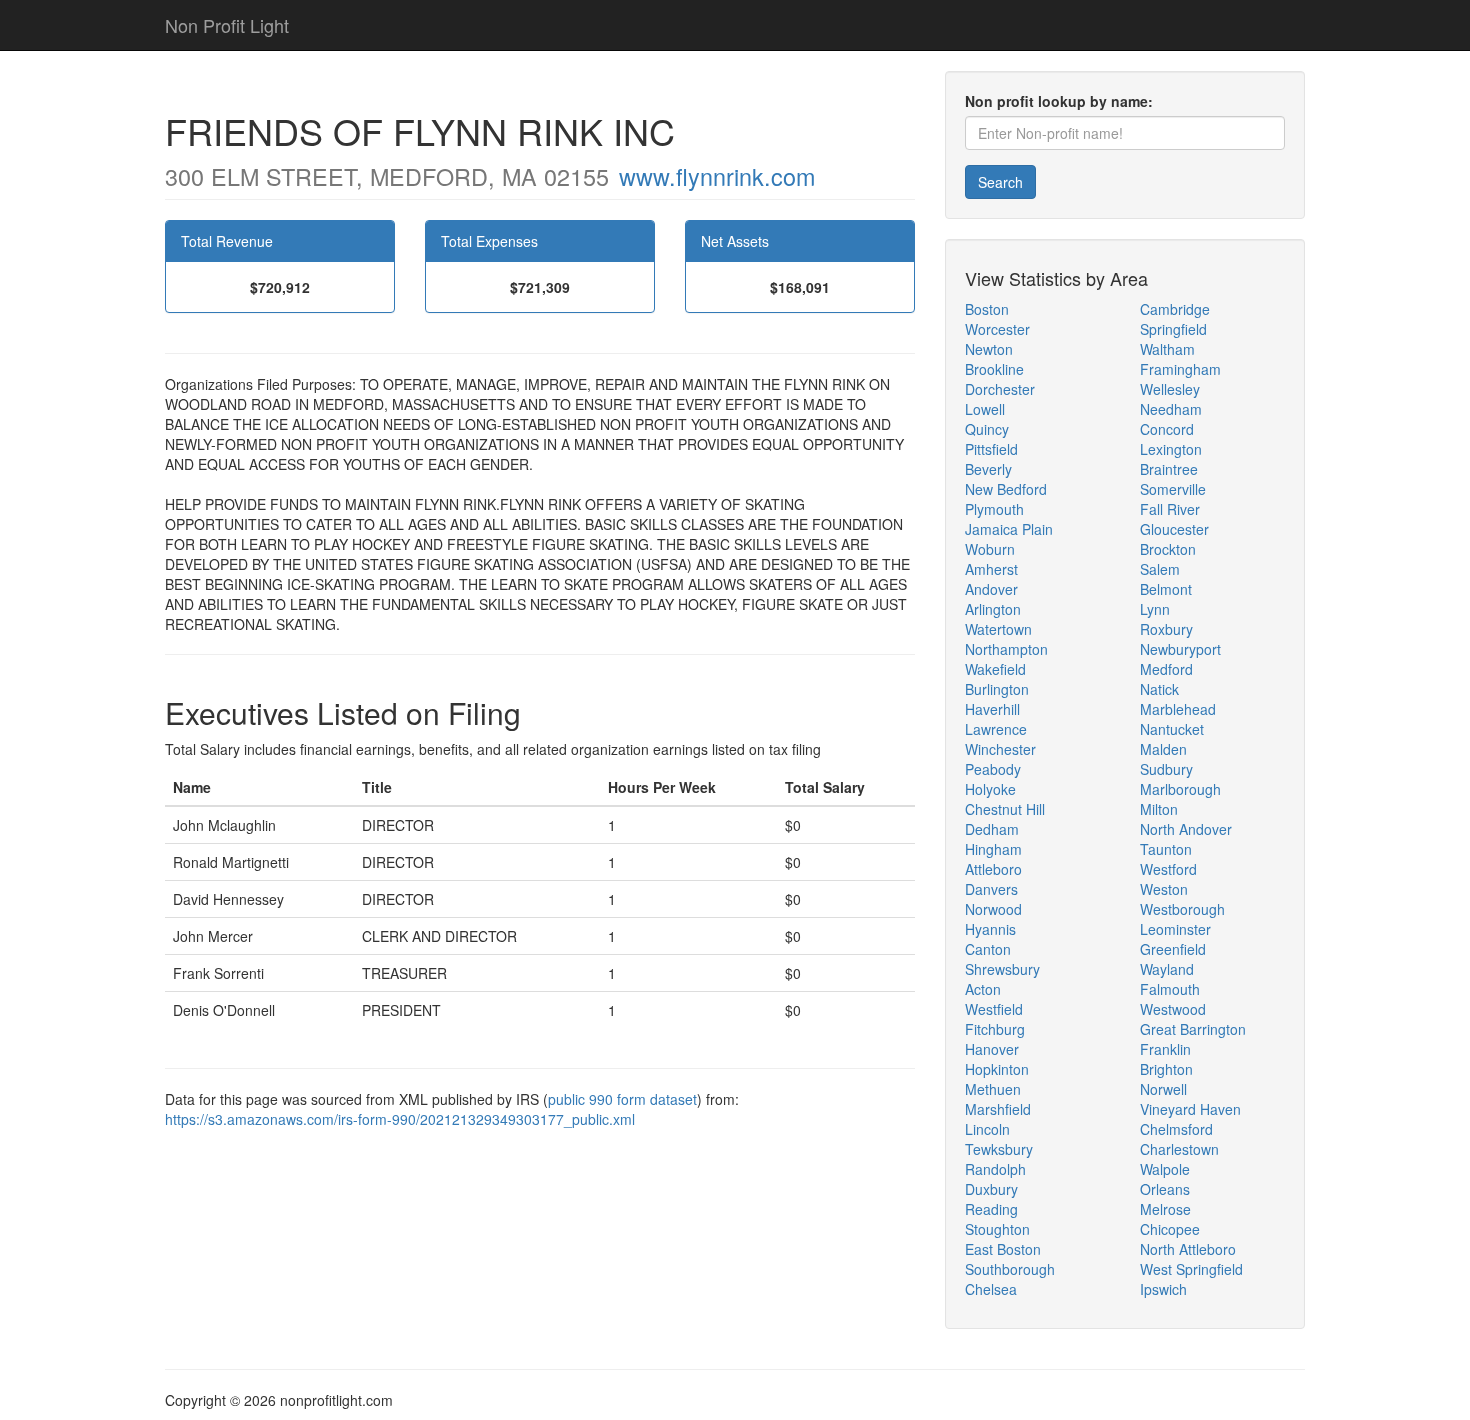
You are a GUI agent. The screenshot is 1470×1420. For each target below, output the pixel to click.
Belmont (1166, 589)
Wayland (1167, 969)
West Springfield (1191, 1269)
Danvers (991, 889)
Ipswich (1163, 1289)
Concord (1167, 429)
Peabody (993, 769)
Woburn (990, 549)
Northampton (1006, 649)
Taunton (1166, 849)
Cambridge (1175, 309)
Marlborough (1180, 789)
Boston (987, 309)
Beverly (988, 469)
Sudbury (1166, 769)
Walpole (1165, 1169)
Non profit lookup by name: (1059, 101)
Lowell (985, 409)
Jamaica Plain (1009, 529)
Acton (983, 989)
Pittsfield (991, 449)
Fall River (1170, 509)
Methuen (993, 1089)
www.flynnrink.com (717, 176)
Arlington (993, 609)
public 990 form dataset (622, 1099)
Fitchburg (995, 1029)
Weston (1164, 889)
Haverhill (992, 709)
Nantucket (1172, 729)
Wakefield (995, 669)
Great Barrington (1193, 1029)
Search (1000, 182)
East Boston (1003, 1249)
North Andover (1186, 829)
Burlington (997, 689)
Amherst (991, 569)
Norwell (1163, 1089)
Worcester (997, 329)
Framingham (1180, 369)
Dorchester (1000, 389)
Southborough (1010, 1269)
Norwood (993, 909)
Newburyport (1180, 649)
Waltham (1167, 349)
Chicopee (1170, 1229)
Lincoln (987, 1129)
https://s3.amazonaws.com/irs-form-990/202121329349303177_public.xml (400, 1119)
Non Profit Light (227, 25)
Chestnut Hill (1005, 809)
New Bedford (1006, 489)
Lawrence (996, 729)
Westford (1168, 869)
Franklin (1165, 1049)
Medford (1166, 669)
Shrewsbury (1002, 969)
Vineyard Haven (1190, 1109)
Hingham (993, 849)
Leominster (1175, 929)
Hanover (992, 1049)
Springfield (1173, 329)
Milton (1159, 809)
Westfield (994, 1009)
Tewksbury (999, 1149)
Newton (989, 349)
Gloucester (1174, 529)
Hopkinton (997, 1069)
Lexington (1171, 449)
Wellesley (1170, 389)
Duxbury (991, 1189)
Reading (991, 1209)
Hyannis (990, 929)
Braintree (1169, 469)
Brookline (994, 369)
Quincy (987, 429)
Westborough (1182, 909)
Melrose (1165, 1209)
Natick (1159, 689)
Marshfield (998, 1109)
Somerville (1173, 489)
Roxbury (1166, 629)
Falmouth (1170, 989)
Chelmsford (1176, 1129)
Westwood (1173, 1009)
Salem (1160, 569)
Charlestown (1179, 1149)
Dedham (992, 829)
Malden (1163, 749)
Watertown (998, 629)
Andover (991, 589)
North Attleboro (1188, 1249)
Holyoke (990, 789)
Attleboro (993, 869)
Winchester (1000, 749)
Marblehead (1178, 709)
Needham (1171, 409)
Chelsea (991, 1289)
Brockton (1168, 549)
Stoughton (997, 1229)
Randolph (995, 1169)
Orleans (1165, 1189)
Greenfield (1173, 949)
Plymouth (994, 509)
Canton (988, 949)
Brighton (1166, 1069)
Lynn (1155, 609)
